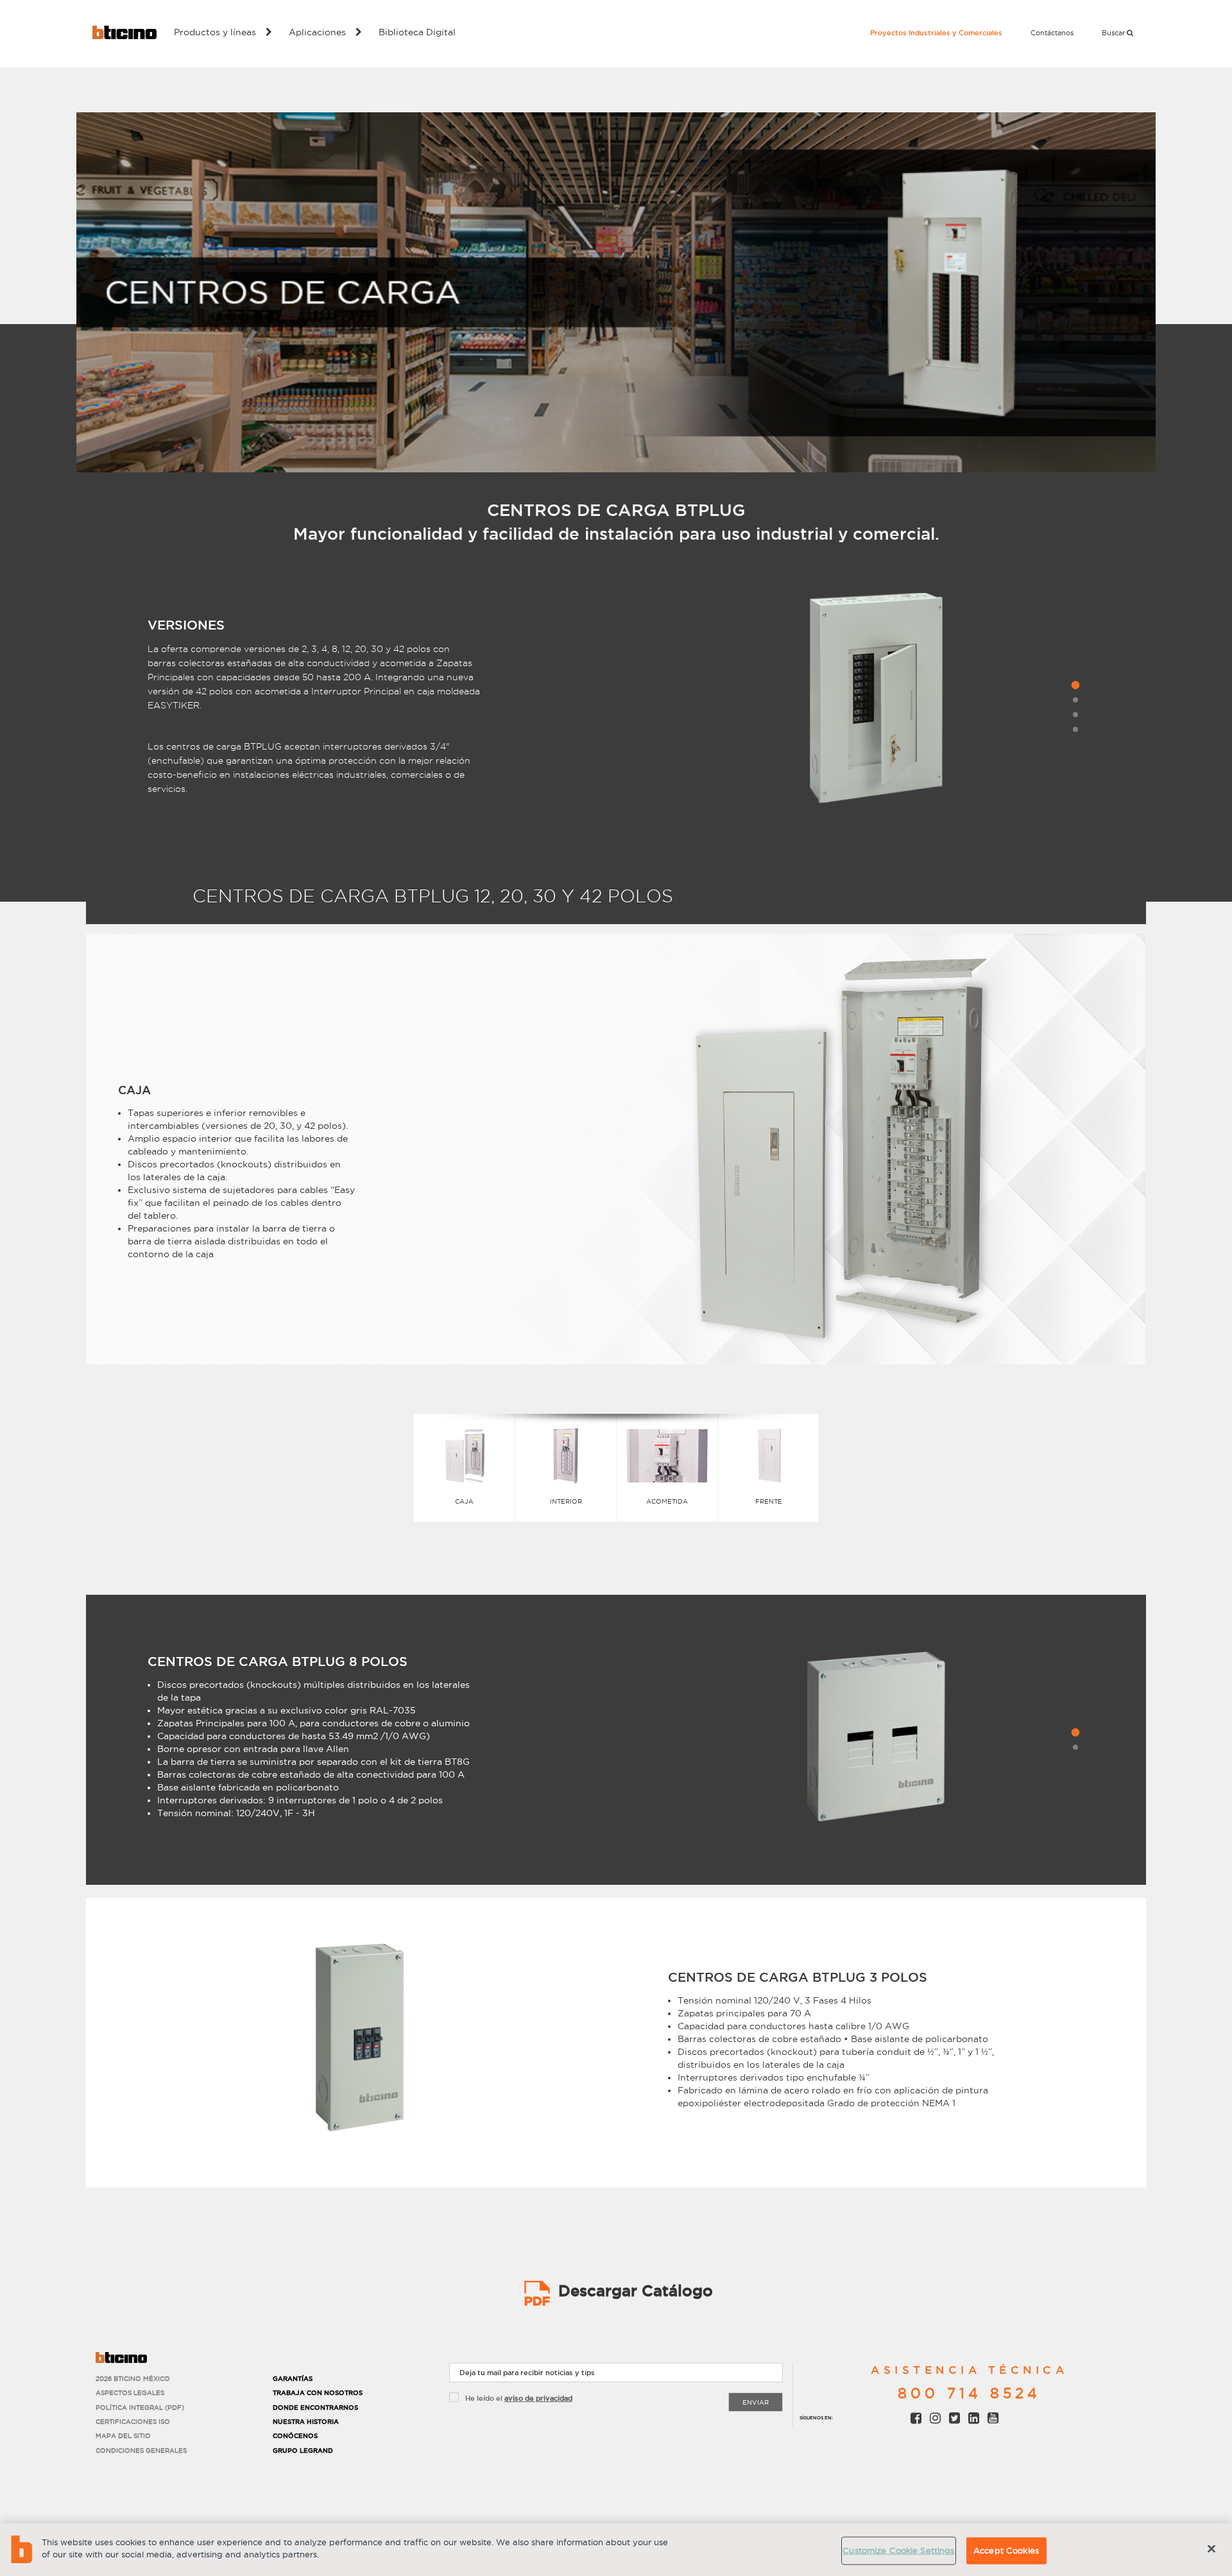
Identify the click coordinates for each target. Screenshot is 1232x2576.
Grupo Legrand (303, 2451)
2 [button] (1075, 700)
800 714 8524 (969, 2393)
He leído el (519, 2398)
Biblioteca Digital (417, 32)
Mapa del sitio (123, 2436)
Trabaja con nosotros (318, 2393)
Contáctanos (1052, 33)
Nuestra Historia (306, 2422)
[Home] (124, 32)
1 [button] (1075, 685)
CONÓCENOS (295, 2436)
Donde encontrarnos (315, 2408)
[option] (876, 704)
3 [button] (1075, 714)
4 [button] (1075, 729)
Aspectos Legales (130, 2393)
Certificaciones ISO (133, 2422)
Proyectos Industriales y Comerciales (936, 33)
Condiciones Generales (141, 2451)
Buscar (1114, 33)
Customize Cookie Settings (898, 2550)
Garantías (293, 2379)
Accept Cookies (1006, 2550)
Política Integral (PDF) (140, 2408)
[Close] (1211, 2548)
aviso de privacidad (538, 2398)
